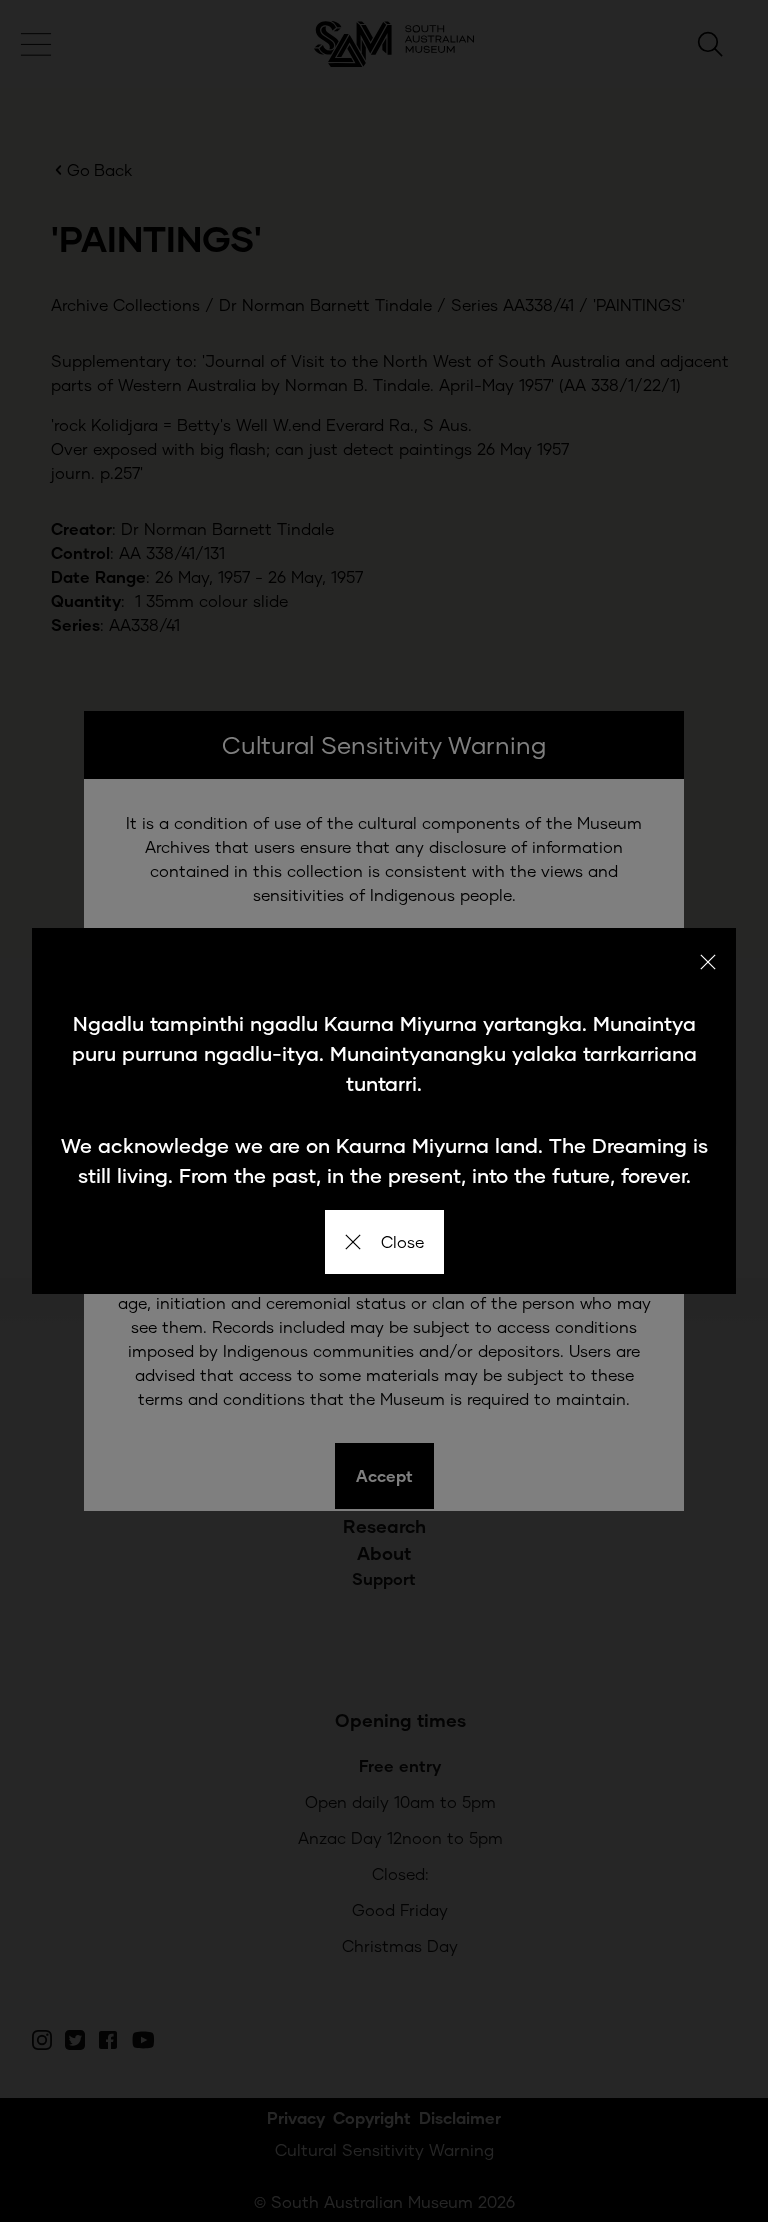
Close (402, 1241)
